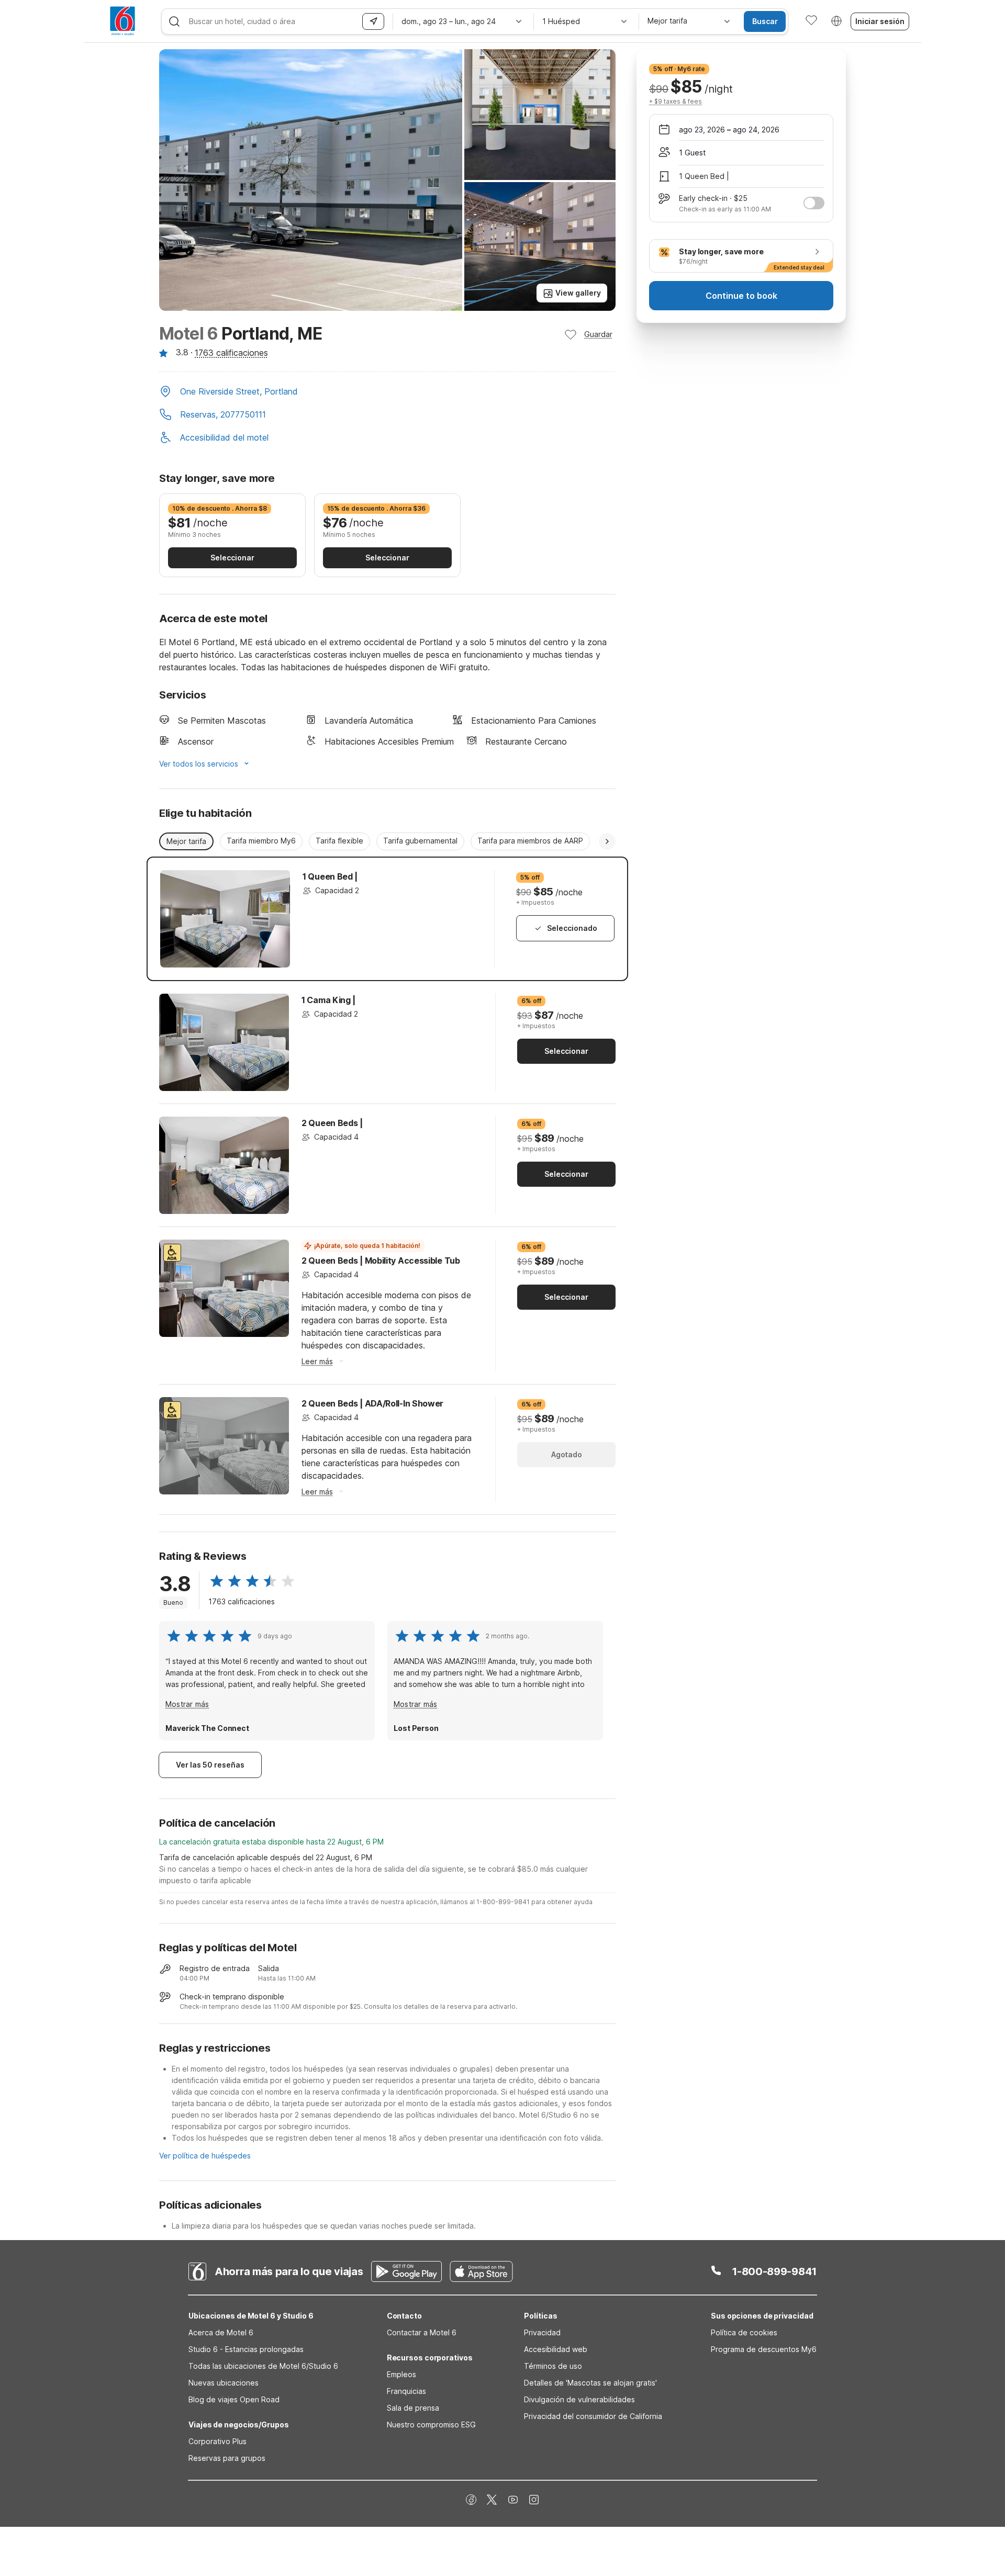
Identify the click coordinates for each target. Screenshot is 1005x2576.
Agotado (567, 1454)
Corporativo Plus (217, 2441)
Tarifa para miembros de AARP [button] (530, 841)
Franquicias (406, 2391)
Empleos (401, 2374)
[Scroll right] (607, 841)
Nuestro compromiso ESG (431, 2425)
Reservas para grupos (227, 2458)
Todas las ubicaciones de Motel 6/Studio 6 (263, 2366)
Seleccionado (572, 928)
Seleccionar (232, 558)
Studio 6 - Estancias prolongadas (246, 2349)
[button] (387, 392)
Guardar (598, 334)
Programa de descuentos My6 (764, 2349)
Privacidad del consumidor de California (593, 2416)
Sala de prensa (413, 2408)
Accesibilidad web (556, 2349)
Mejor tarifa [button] (186, 841)
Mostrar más (187, 1704)
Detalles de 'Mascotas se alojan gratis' (590, 2383)
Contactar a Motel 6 (422, 2332)
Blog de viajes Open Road (234, 2399)
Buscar (765, 21)
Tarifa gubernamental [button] (420, 841)
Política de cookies (744, 2332)
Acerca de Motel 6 (221, 2332)
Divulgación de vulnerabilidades (579, 2399)
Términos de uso (553, 2366)
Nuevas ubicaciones (224, 2383)
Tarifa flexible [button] (339, 841)
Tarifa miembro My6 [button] (261, 841)
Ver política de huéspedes (205, 2156)
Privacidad (542, 2332)
